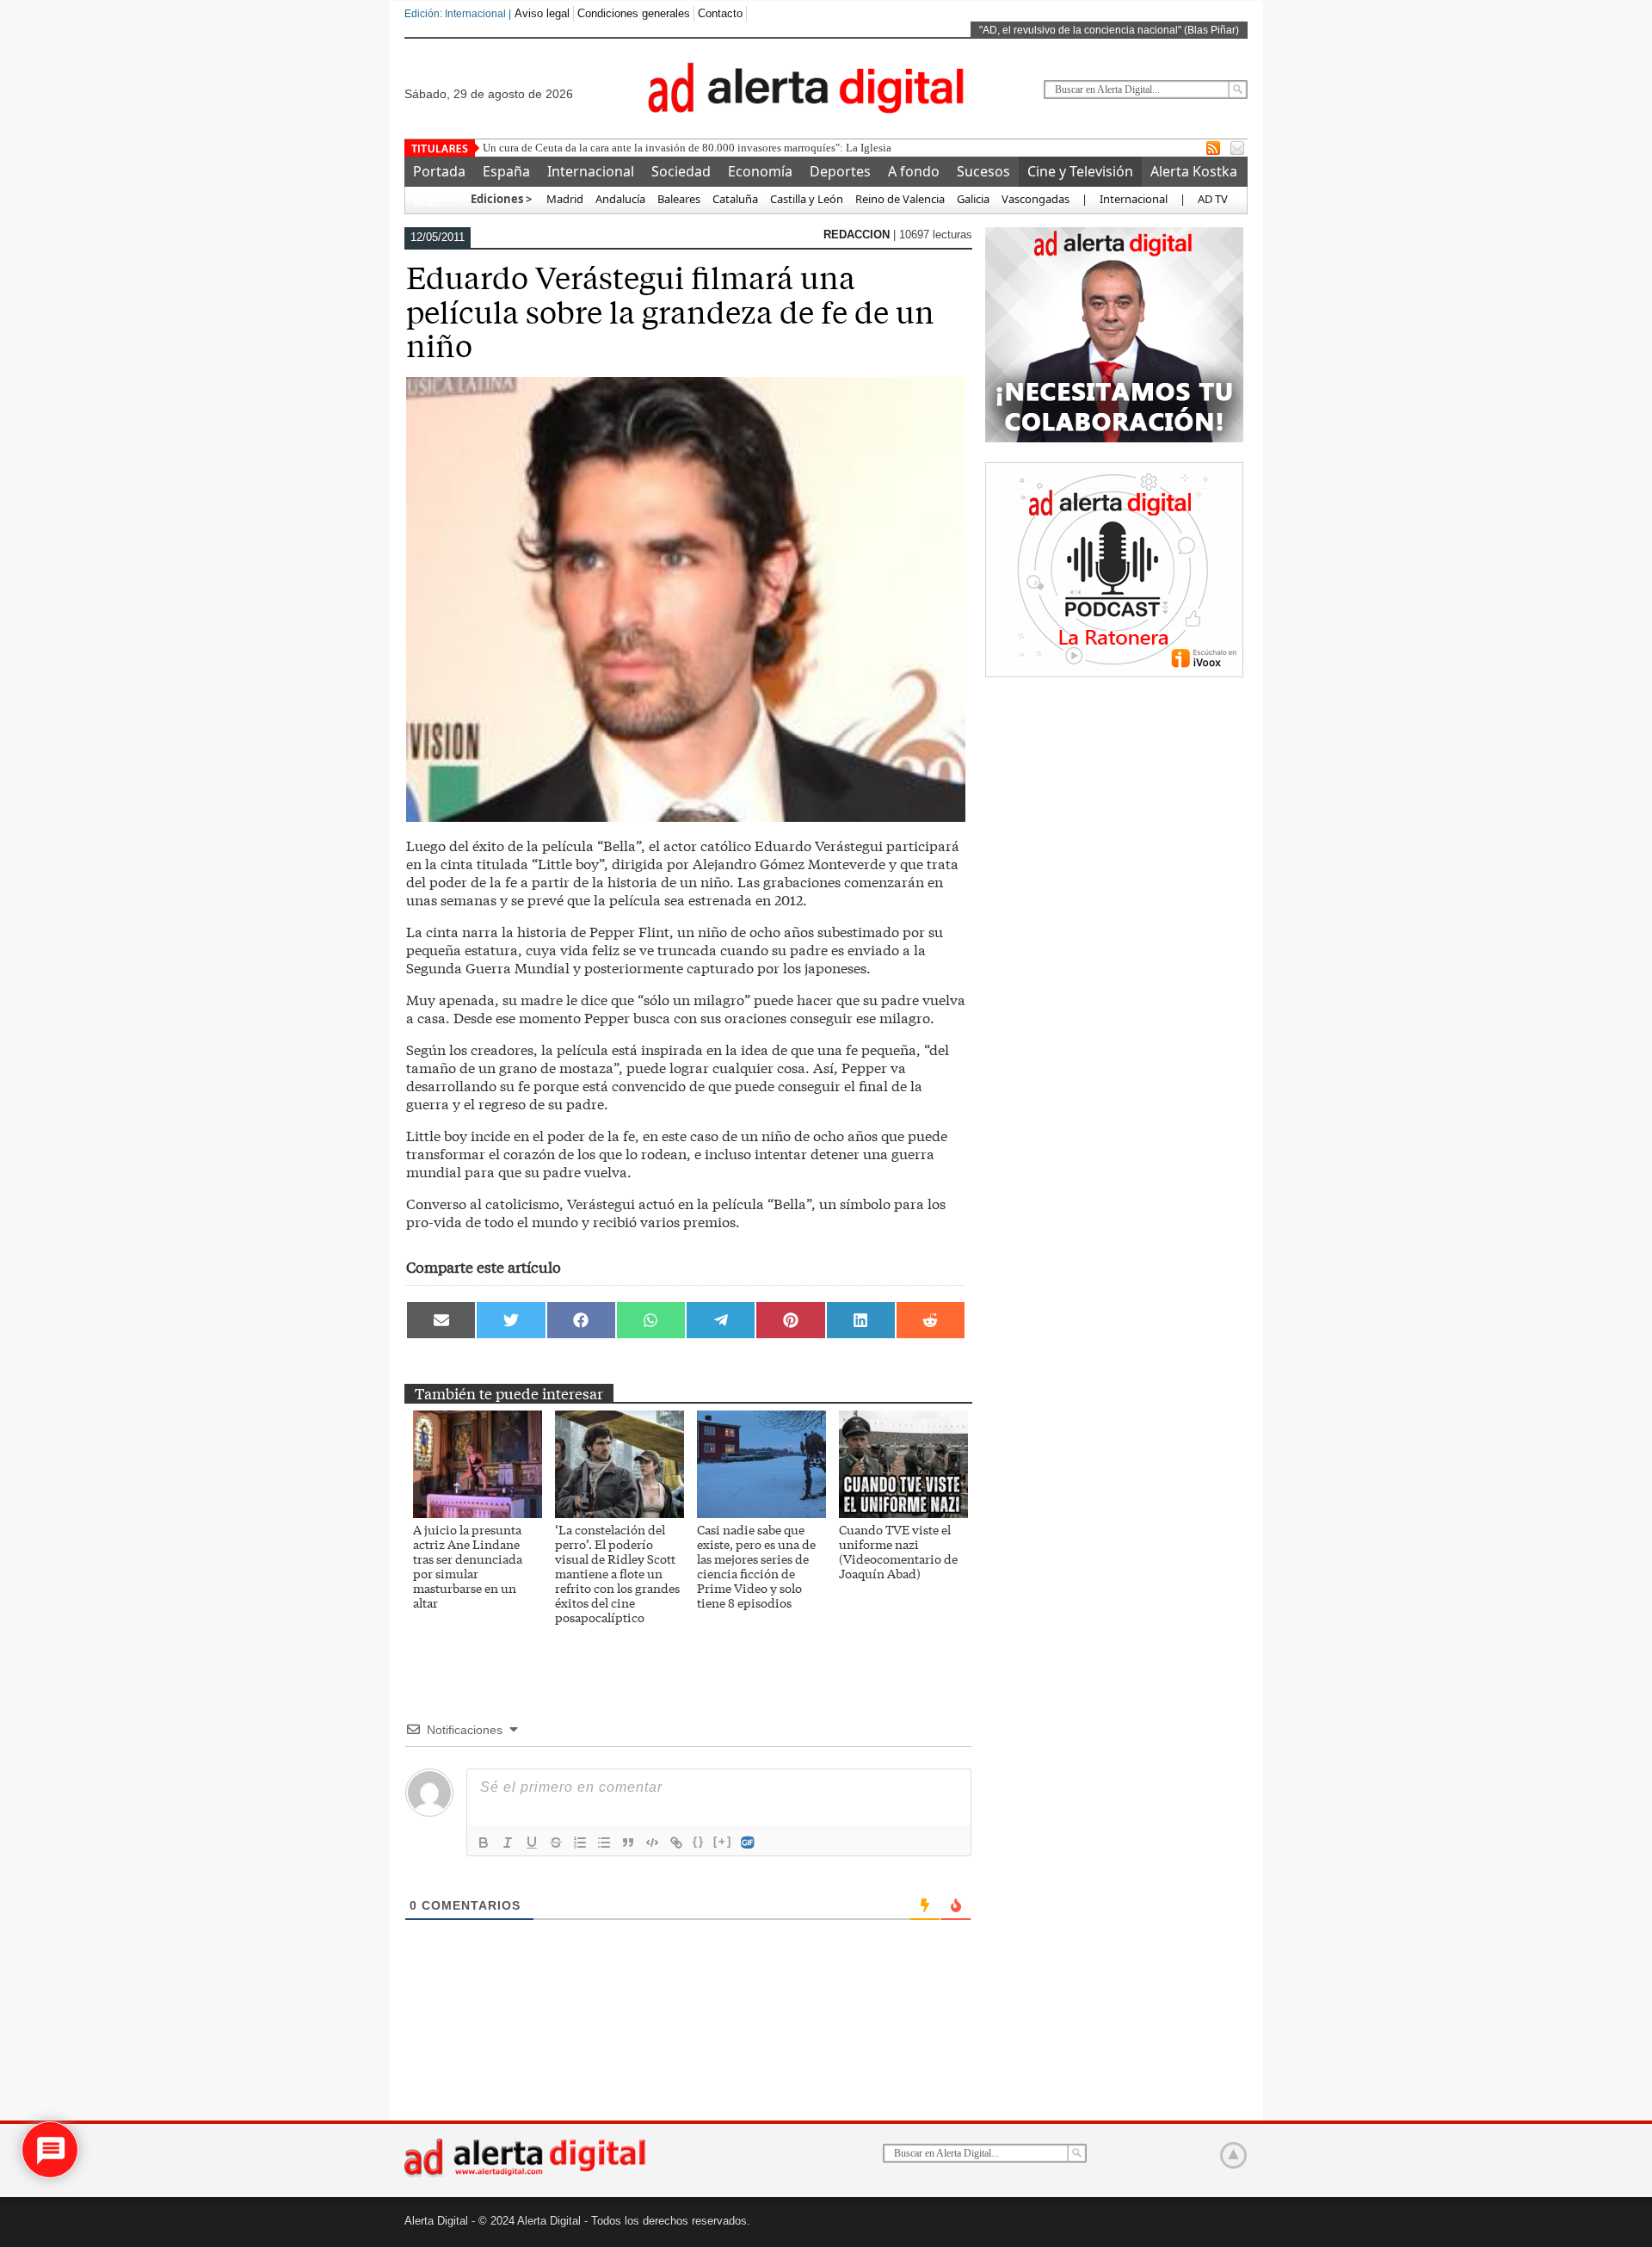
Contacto (720, 13)
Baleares (679, 199)
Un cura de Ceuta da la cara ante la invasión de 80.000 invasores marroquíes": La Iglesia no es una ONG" (725, 148)
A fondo (914, 171)
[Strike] (556, 1843)
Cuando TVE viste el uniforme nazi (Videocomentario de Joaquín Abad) (898, 1551)
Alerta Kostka (1194, 171)
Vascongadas (1036, 199)
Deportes (840, 171)
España (506, 171)
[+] (723, 1841)
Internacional (591, 171)
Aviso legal (542, 13)
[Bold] (484, 1843)
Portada (439, 171)
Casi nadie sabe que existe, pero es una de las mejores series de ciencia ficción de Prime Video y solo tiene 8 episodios (756, 1566)
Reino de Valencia (900, 199)
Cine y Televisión (1080, 171)
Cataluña (735, 199)
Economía (760, 171)
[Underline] (532, 1843)
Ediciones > (501, 199)
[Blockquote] (628, 1843)
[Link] (676, 1843)
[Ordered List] (580, 1843)
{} (699, 1841)
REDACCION (858, 235)
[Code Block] (652, 1843)
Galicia (973, 199)
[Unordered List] (604, 1843)
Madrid (564, 199)
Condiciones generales (634, 13)
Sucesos (983, 171)
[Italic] (508, 1843)
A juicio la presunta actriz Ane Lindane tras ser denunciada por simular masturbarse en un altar (468, 1566)
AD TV (1213, 199)
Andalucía (620, 199)
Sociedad (681, 171)
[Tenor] (749, 1843)
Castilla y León (807, 199)
